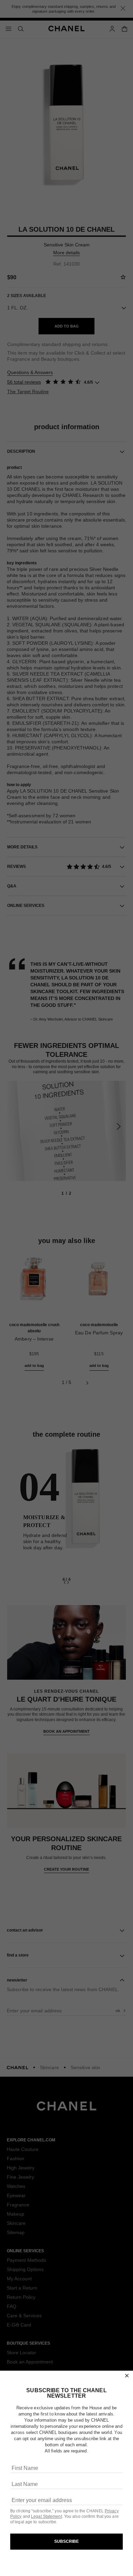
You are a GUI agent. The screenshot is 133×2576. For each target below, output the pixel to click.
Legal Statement (47, 2516)
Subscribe (67, 2541)
